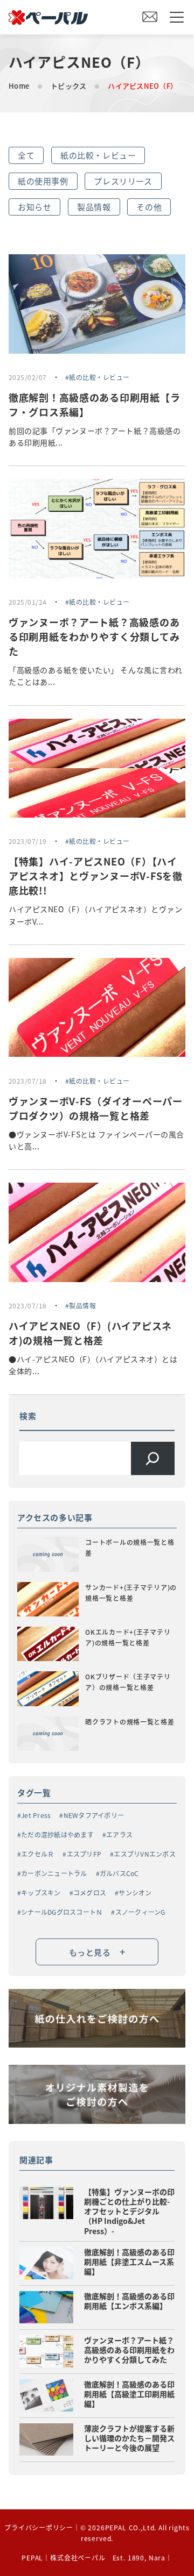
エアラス (119, 1834)
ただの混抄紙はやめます (57, 1834)
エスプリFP (84, 1854)
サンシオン (135, 1892)
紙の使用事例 (43, 181)
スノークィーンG (140, 1912)
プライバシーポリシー (39, 2527)
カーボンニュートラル (54, 1873)
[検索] (153, 1459)
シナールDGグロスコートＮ (62, 1912)
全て (26, 155)
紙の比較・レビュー (98, 155)
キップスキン (41, 1892)
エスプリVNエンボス (144, 1854)
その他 (149, 207)
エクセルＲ (37, 1854)
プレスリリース (123, 181)
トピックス (68, 86)
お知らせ (34, 207)
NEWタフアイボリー (94, 1815)
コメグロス (90, 1892)
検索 (28, 1416)
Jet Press (36, 1815)
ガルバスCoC (119, 1873)
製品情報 (94, 207)
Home (19, 86)
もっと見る (97, 1951)
